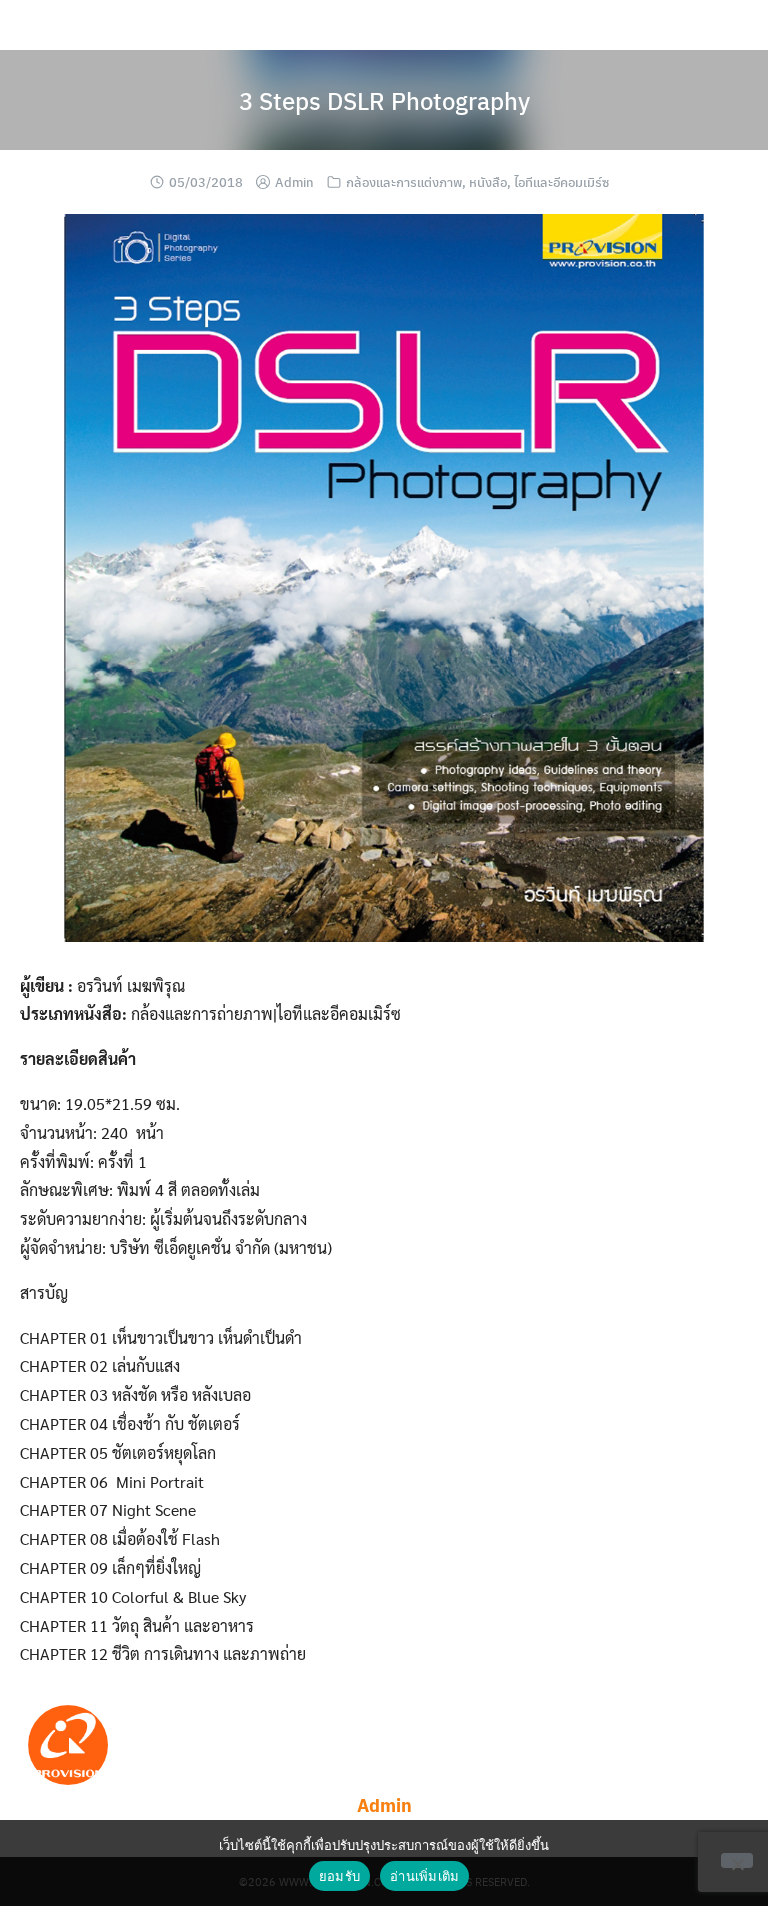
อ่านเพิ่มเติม (424, 1876)
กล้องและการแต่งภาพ (404, 181)
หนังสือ (488, 181)
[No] (737, 1860)
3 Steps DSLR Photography (384, 100)
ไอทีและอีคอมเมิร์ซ (561, 181)
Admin (294, 181)
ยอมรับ (339, 1876)
